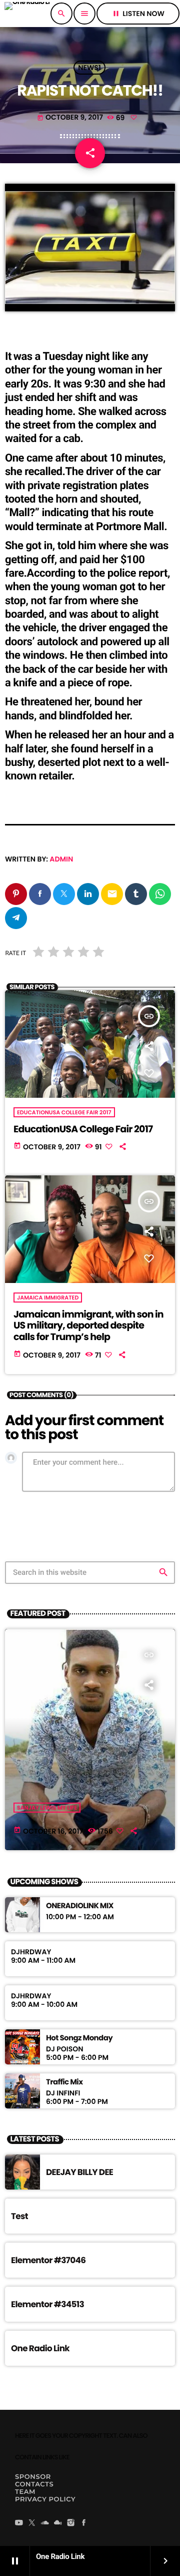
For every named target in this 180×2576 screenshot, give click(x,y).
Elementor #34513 (47, 2304)
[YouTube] (19, 2523)
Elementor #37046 (48, 2260)
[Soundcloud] (45, 2523)
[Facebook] (84, 2523)
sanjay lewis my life (47, 1808)
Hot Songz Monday (79, 2038)
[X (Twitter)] (32, 2523)
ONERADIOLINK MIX (80, 1906)
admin (61, 859)
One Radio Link (40, 2348)
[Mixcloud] (58, 2523)
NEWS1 (89, 68)
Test (19, 2216)
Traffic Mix (64, 2082)
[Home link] (27, 14)
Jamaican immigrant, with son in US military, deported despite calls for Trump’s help (88, 1326)
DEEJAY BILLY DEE (79, 2172)
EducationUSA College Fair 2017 (64, 1112)
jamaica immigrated (48, 1298)
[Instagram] (71, 2523)
